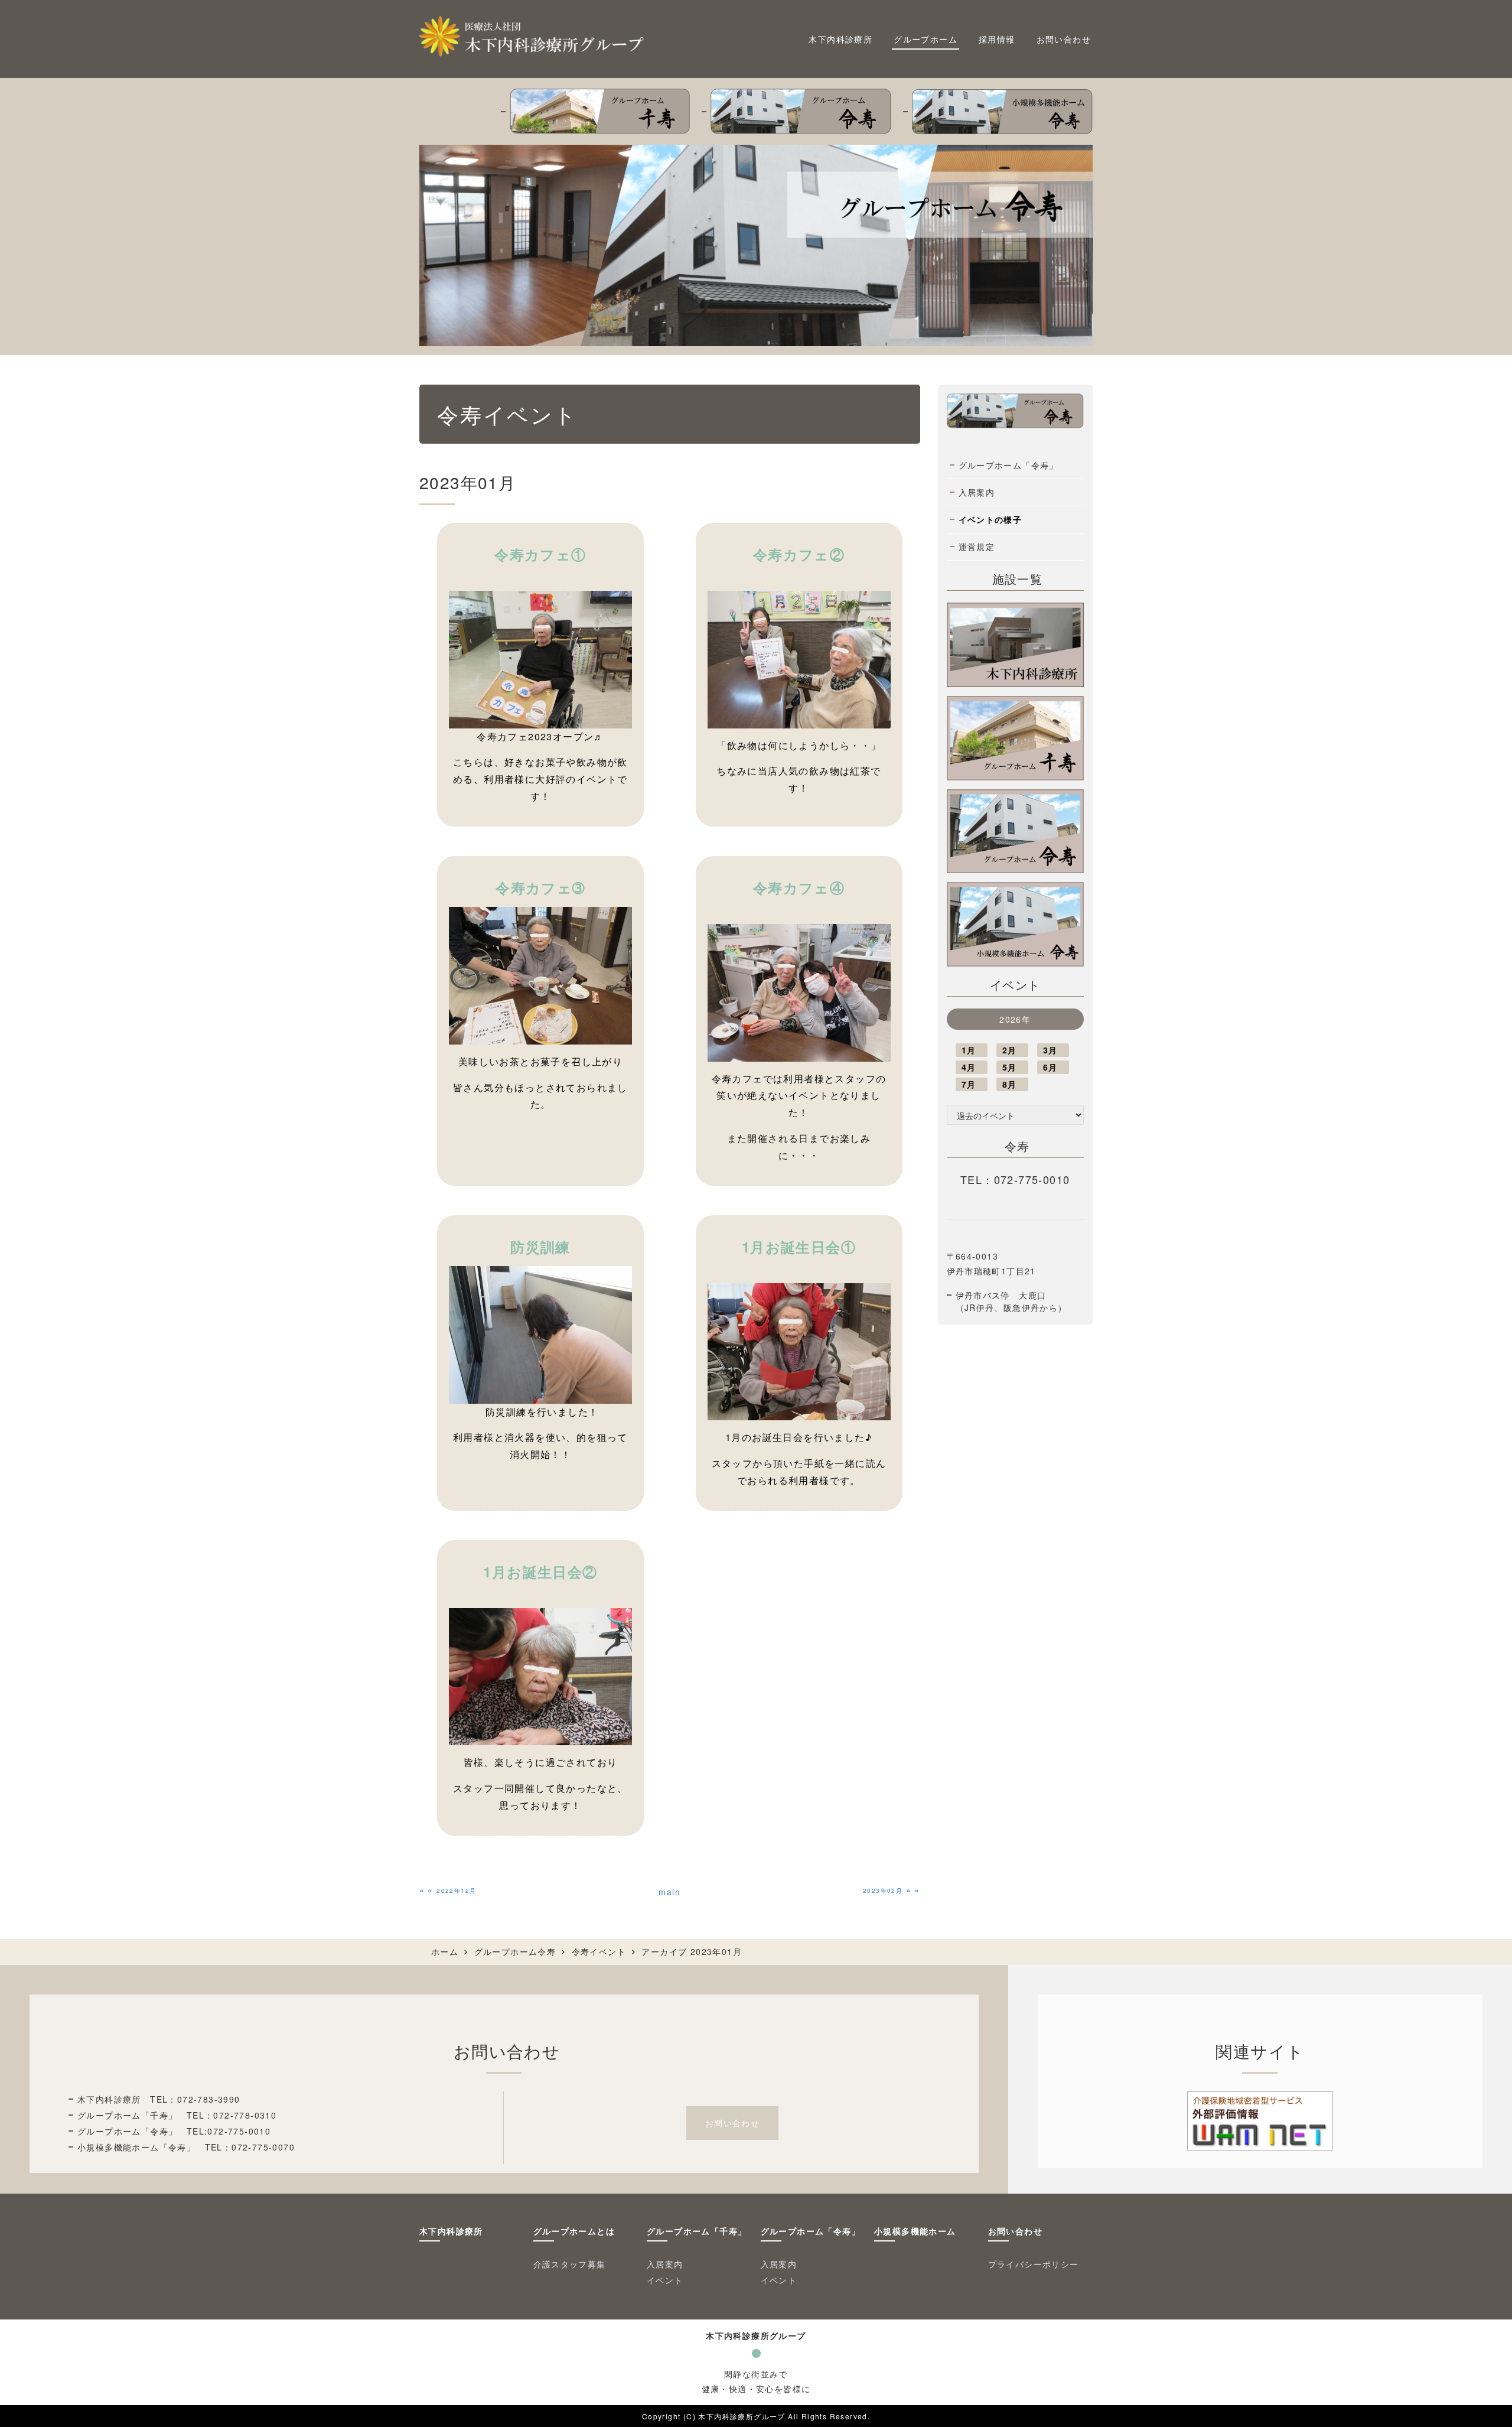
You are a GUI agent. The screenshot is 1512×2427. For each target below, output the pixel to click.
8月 (1010, 1084)
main (669, 1892)
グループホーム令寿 (515, 1951)
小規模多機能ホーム (915, 2231)
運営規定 (977, 546)
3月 (1050, 1050)
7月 (969, 1084)
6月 (1050, 1067)
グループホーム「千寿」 (697, 2231)
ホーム (445, 1951)
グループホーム (926, 39)
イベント (665, 2280)
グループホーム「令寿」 (1008, 465)
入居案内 (977, 492)
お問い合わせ (1064, 39)
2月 (1010, 1050)
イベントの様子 (990, 519)
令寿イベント (599, 1951)
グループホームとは (574, 2231)
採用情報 (997, 39)
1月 (969, 1050)
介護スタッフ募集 (570, 2264)
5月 (1010, 1067)
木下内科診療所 (840, 39)
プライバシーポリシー (1034, 2264)
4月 (969, 1067)
